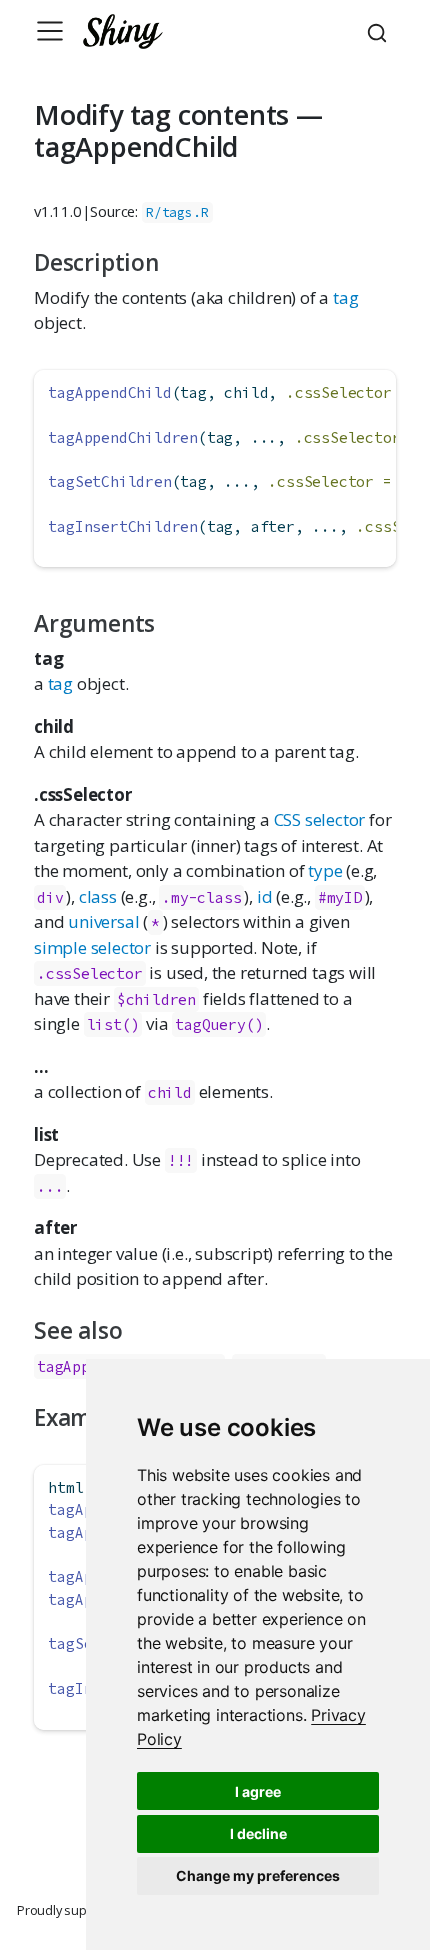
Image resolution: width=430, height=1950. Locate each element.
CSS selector (320, 819)
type (325, 870)
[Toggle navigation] (50, 31)
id (265, 896)
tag (345, 297)
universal (103, 921)
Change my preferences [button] (258, 1875)
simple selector (92, 947)
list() (113, 1024)
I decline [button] (258, 1833)
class (98, 896)
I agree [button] (258, 1791)
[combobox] (380, 31)
